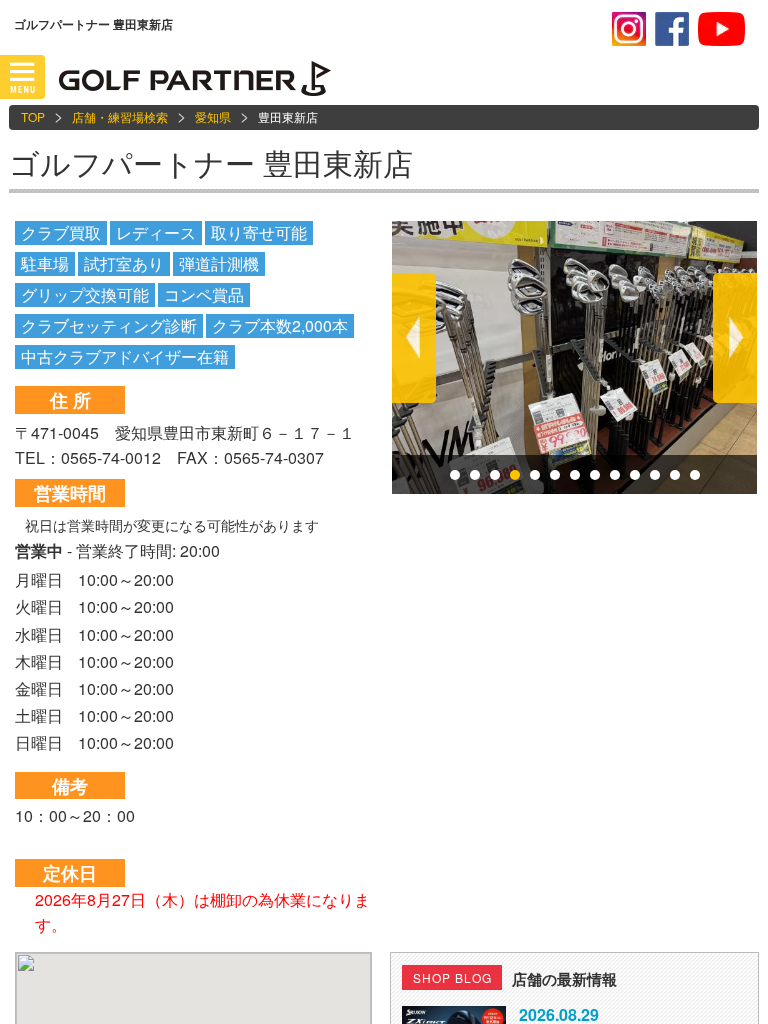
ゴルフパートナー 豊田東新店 (211, 162)
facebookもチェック (672, 29)
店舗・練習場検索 (120, 116)
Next (735, 338)
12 (675, 475)
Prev (414, 338)
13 (695, 475)
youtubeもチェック (721, 29)
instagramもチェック (629, 29)
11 (655, 475)
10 (635, 475)
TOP (33, 116)
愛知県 (213, 116)
